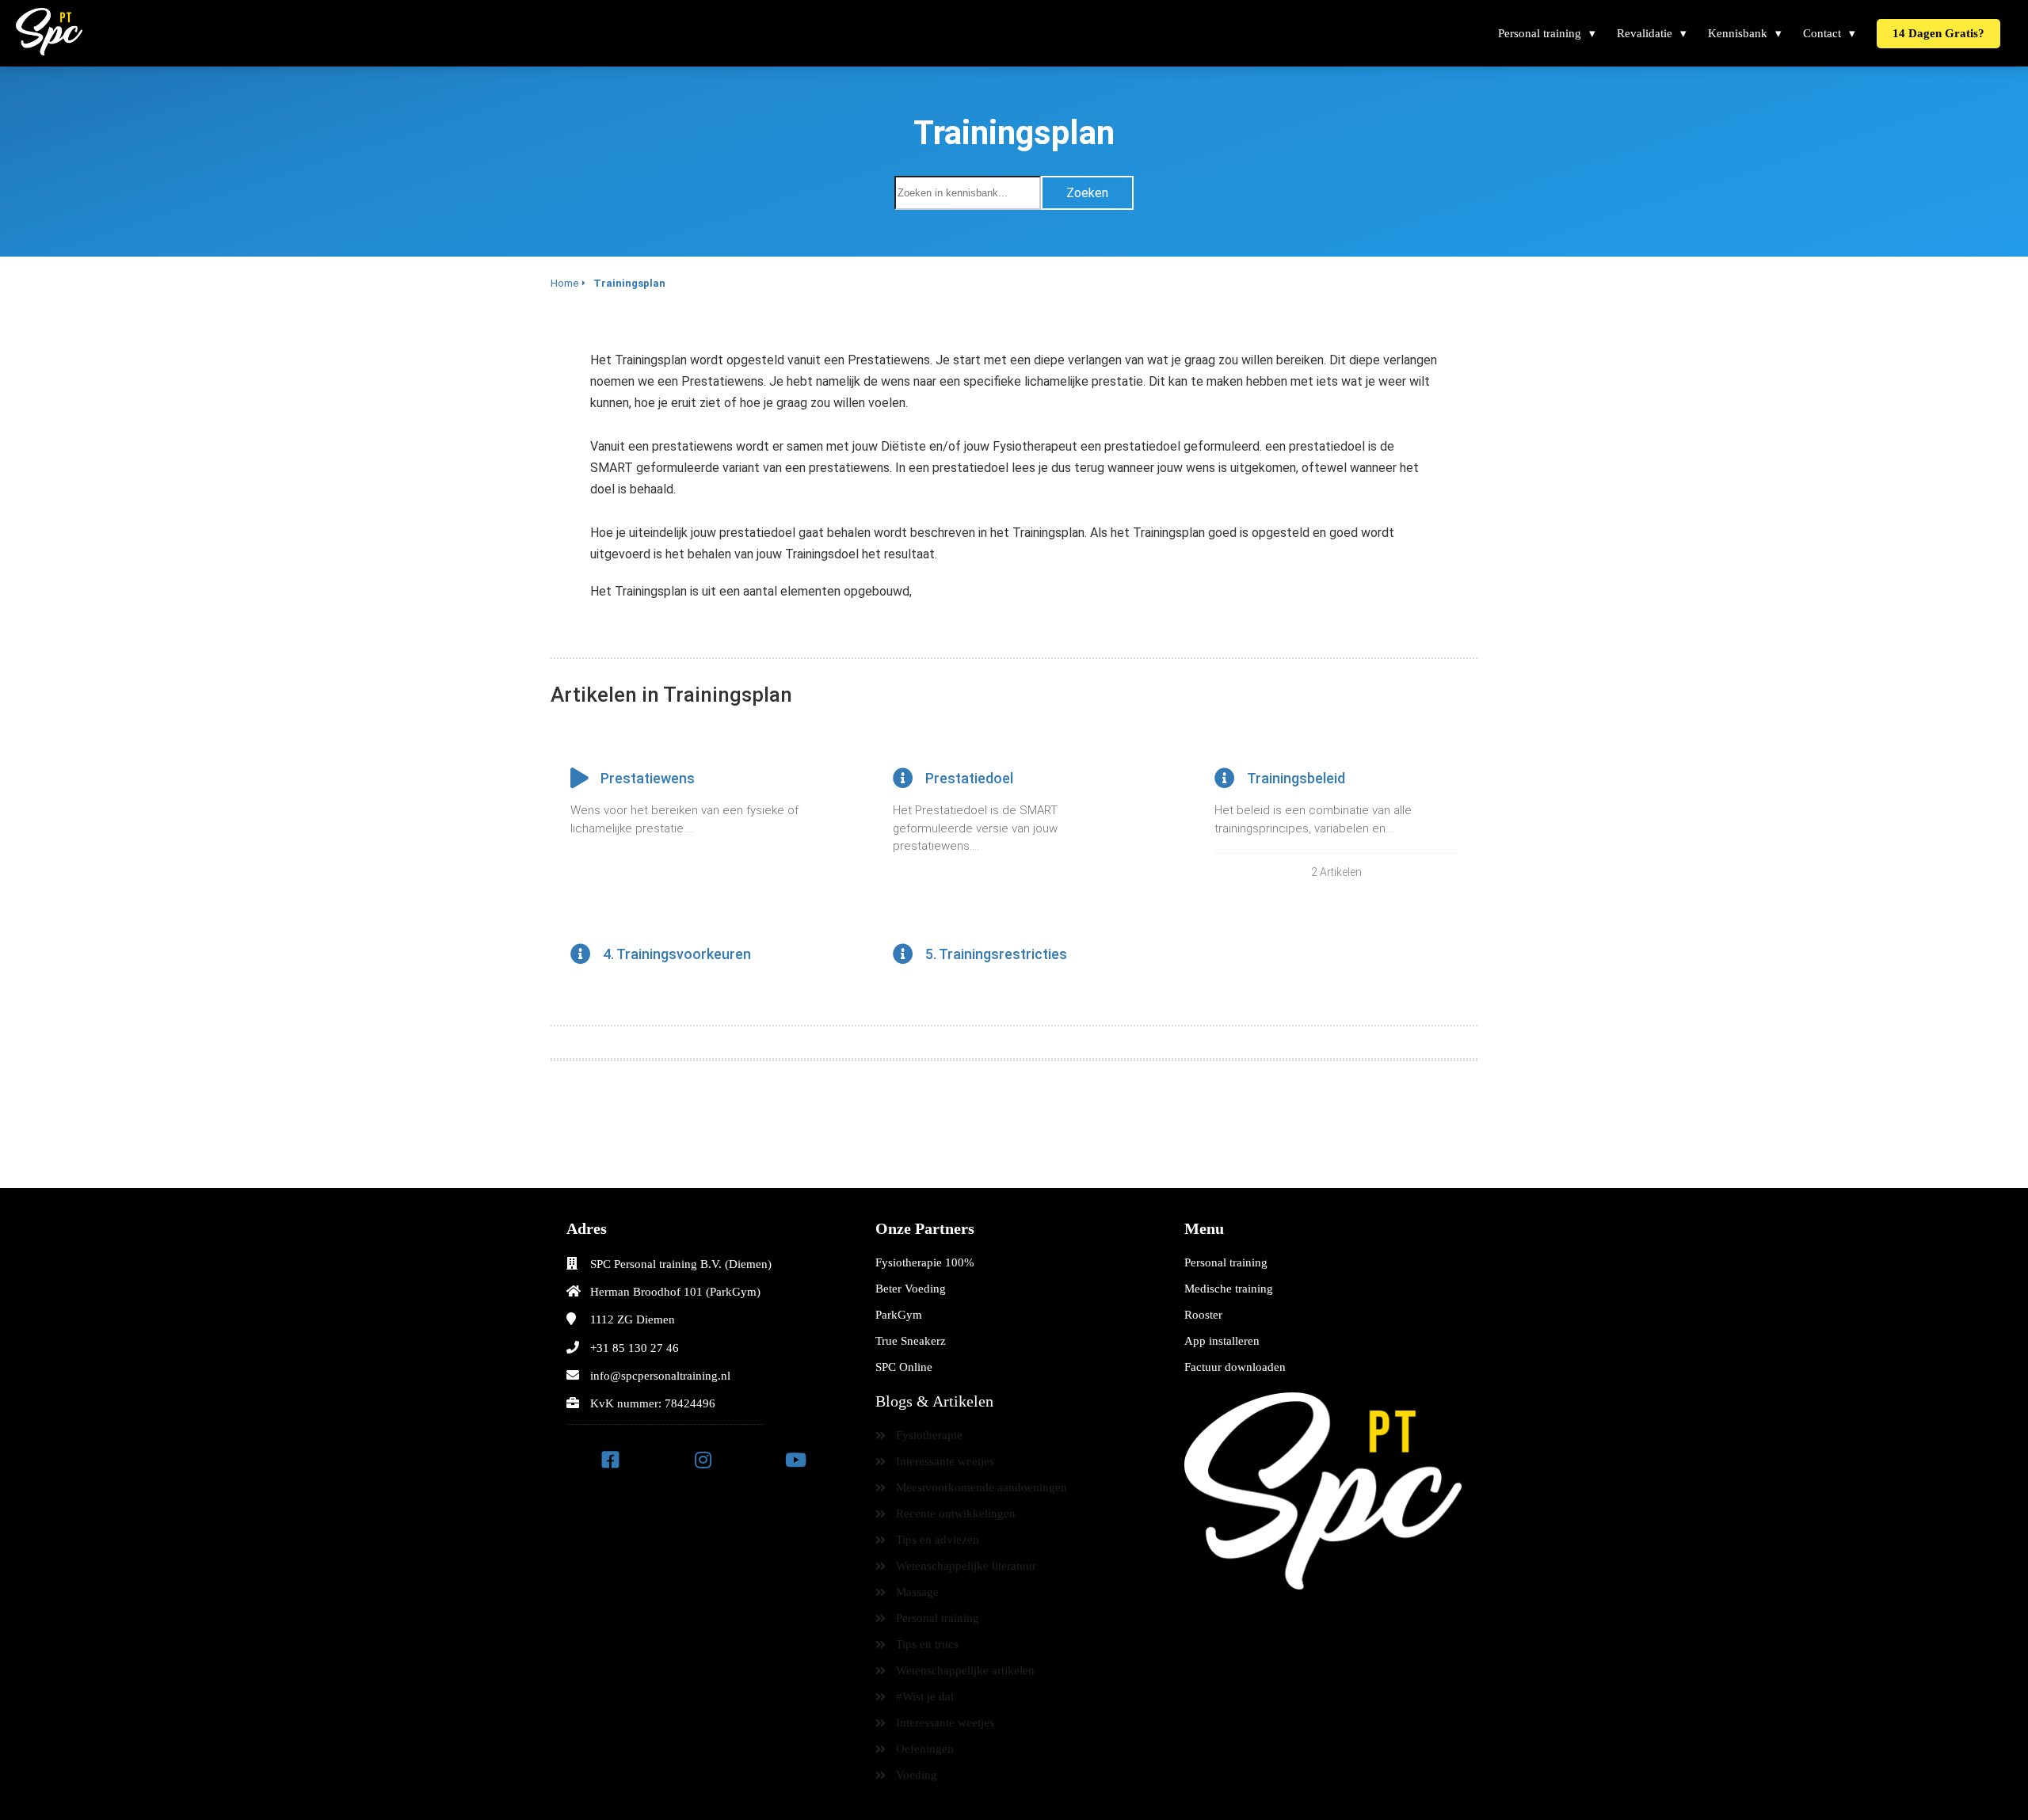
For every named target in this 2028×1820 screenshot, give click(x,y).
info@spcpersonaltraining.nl (660, 1376)
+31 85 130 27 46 (635, 1348)
